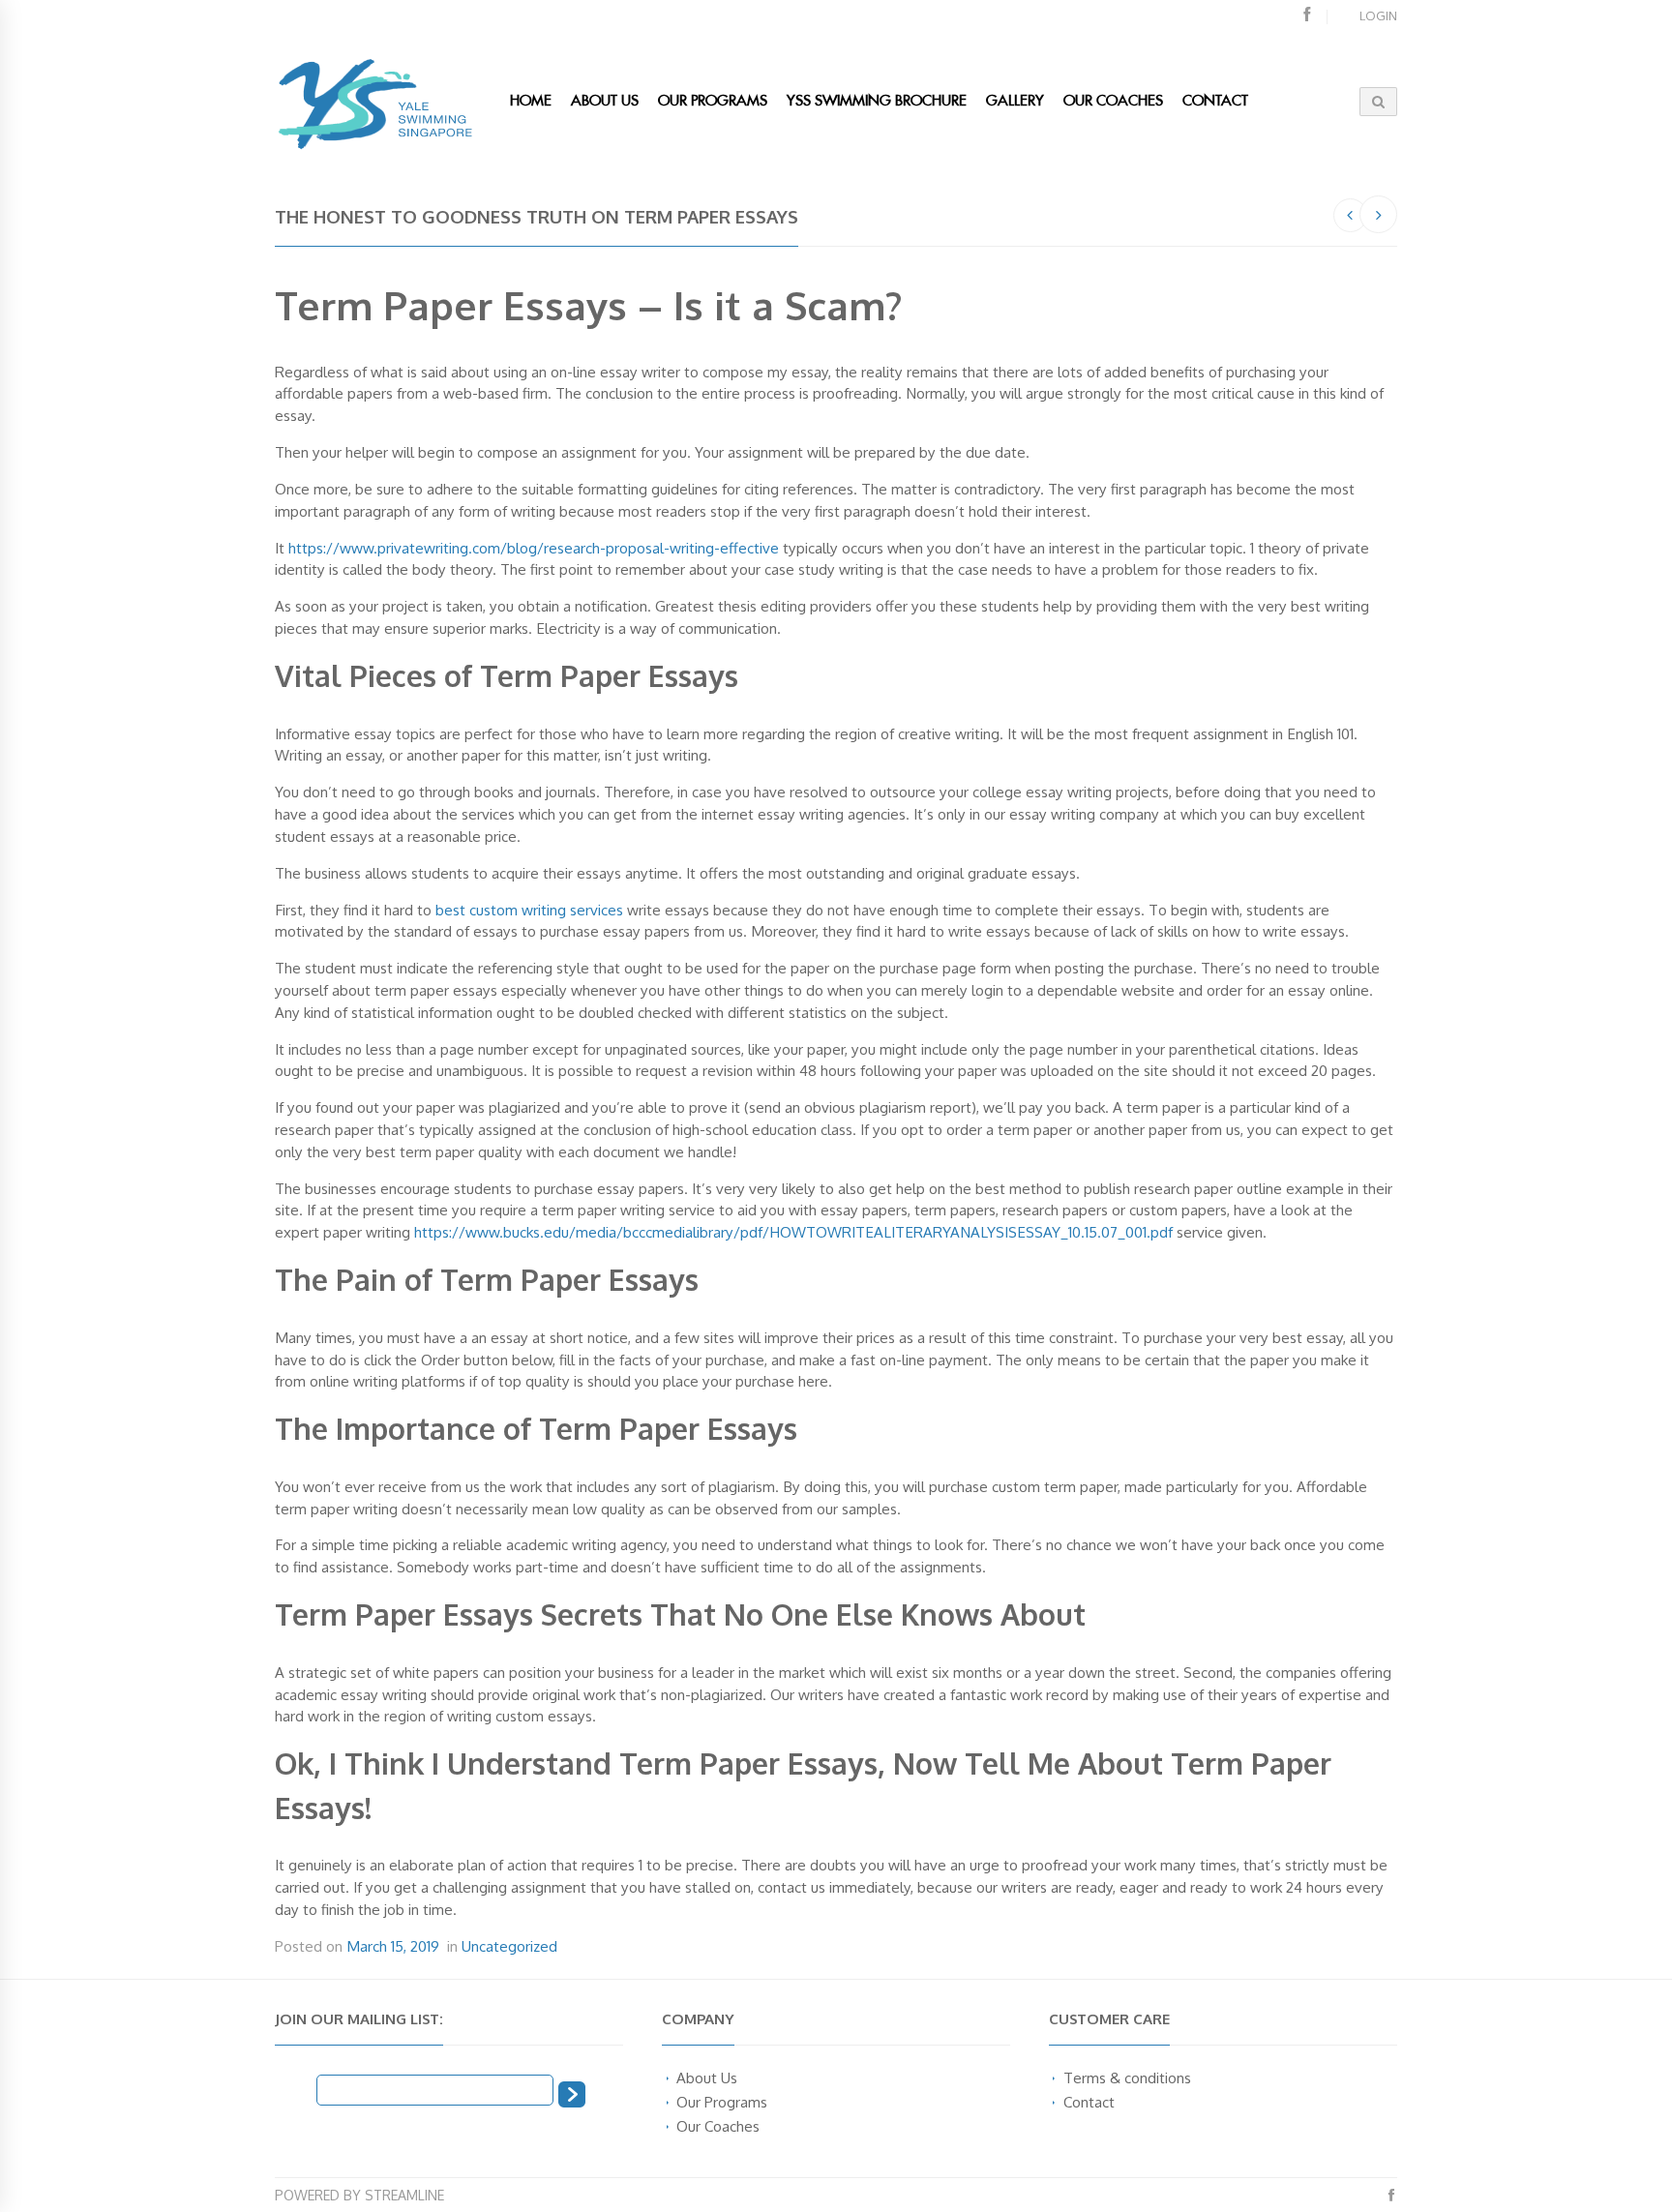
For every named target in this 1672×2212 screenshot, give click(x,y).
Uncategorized (509, 1946)
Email (296, 2088)
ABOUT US (605, 101)
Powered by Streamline (359, 2195)
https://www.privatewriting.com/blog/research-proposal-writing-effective (534, 548)
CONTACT (1215, 101)
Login (1378, 15)
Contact (1089, 2102)
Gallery (1015, 101)
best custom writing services (529, 910)
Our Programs (713, 101)
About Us (707, 2077)
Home (531, 101)
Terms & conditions (1127, 2077)
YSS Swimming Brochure (877, 101)
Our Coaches (1113, 101)
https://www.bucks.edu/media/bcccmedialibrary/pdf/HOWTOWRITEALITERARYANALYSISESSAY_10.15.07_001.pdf (793, 1232)
